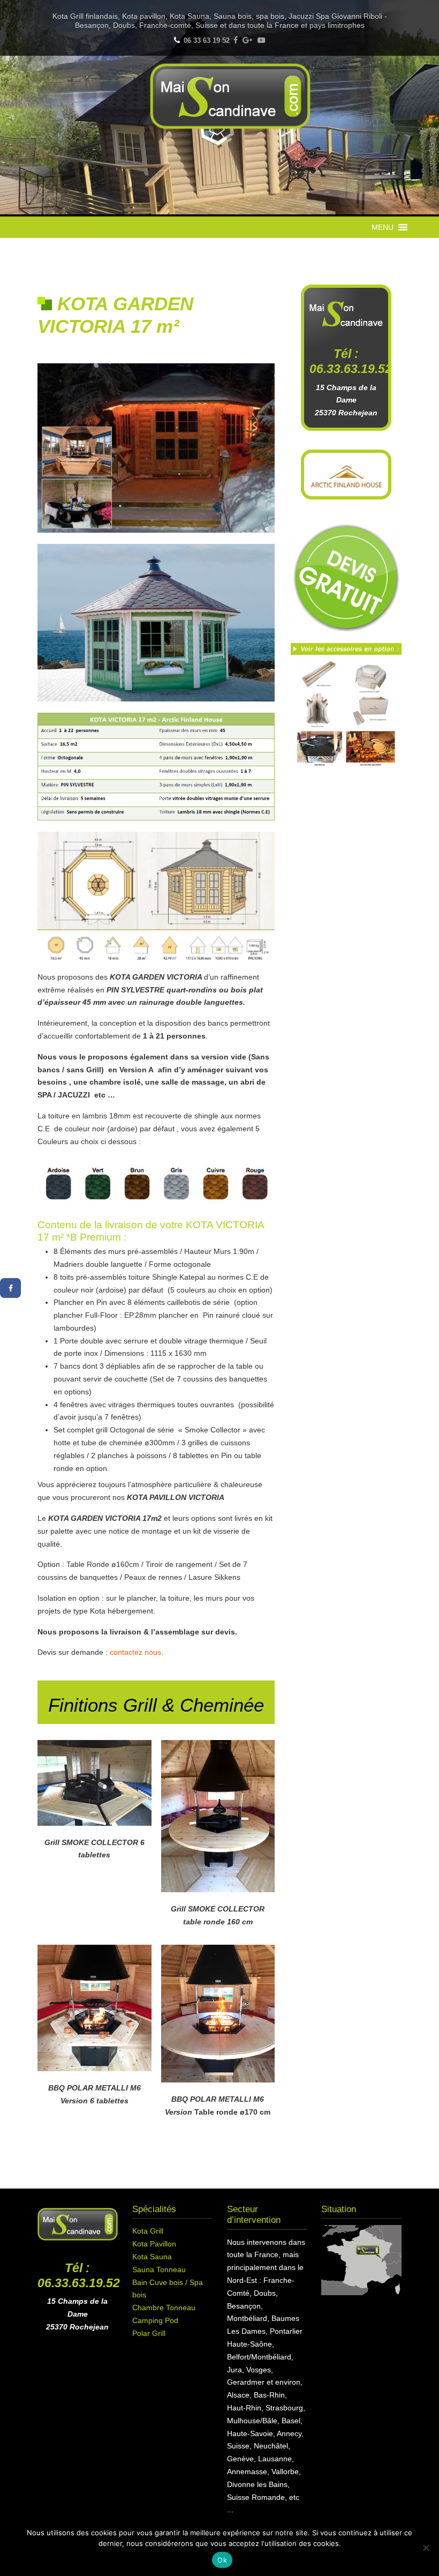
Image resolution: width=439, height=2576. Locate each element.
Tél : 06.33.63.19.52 (79, 2275)
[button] (383, 227)
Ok (222, 2560)
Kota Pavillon (154, 2244)
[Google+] (248, 40)
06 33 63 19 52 (207, 40)
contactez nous (135, 1652)
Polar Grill (149, 2333)
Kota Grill (148, 2231)
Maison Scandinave (230, 96)
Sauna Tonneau (159, 2269)
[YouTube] (261, 40)
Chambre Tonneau (164, 2308)
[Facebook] (236, 40)
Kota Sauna (152, 2257)
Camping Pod (155, 2320)
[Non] (426, 2548)
